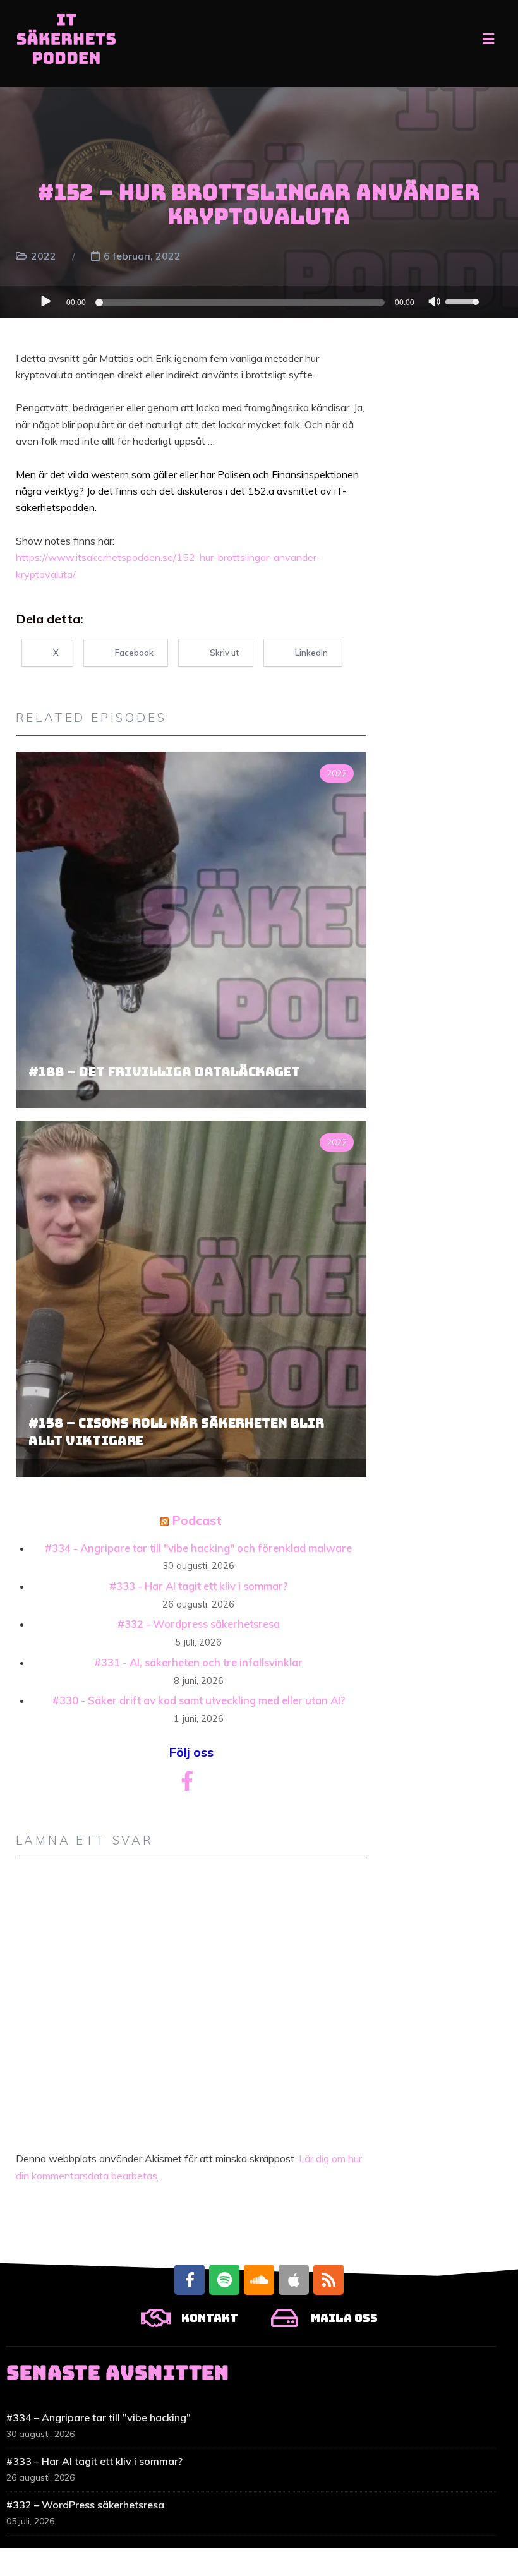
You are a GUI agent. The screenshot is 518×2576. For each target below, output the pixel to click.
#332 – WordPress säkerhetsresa (85, 2505)
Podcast (197, 1520)
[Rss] (328, 2280)
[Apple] (294, 2280)
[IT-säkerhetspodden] (66, 44)
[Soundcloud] (259, 2280)
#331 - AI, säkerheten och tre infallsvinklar (198, 1662)
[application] (259, 302)
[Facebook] (190, 2280)
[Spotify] (224, 2280)
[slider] (463, 301)
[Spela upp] (45, 301)
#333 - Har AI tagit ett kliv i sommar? (198, 1586)
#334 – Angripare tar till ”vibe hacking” (99, 2417)
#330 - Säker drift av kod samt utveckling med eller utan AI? (199, 1700)
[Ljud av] (435, 303)
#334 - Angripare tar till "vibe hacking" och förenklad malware (198, 1548)
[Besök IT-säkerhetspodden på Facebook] (187, 1785)
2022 (44, 256)
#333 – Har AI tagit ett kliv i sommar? (94, 2461)
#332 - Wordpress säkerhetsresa (199, 1624)
